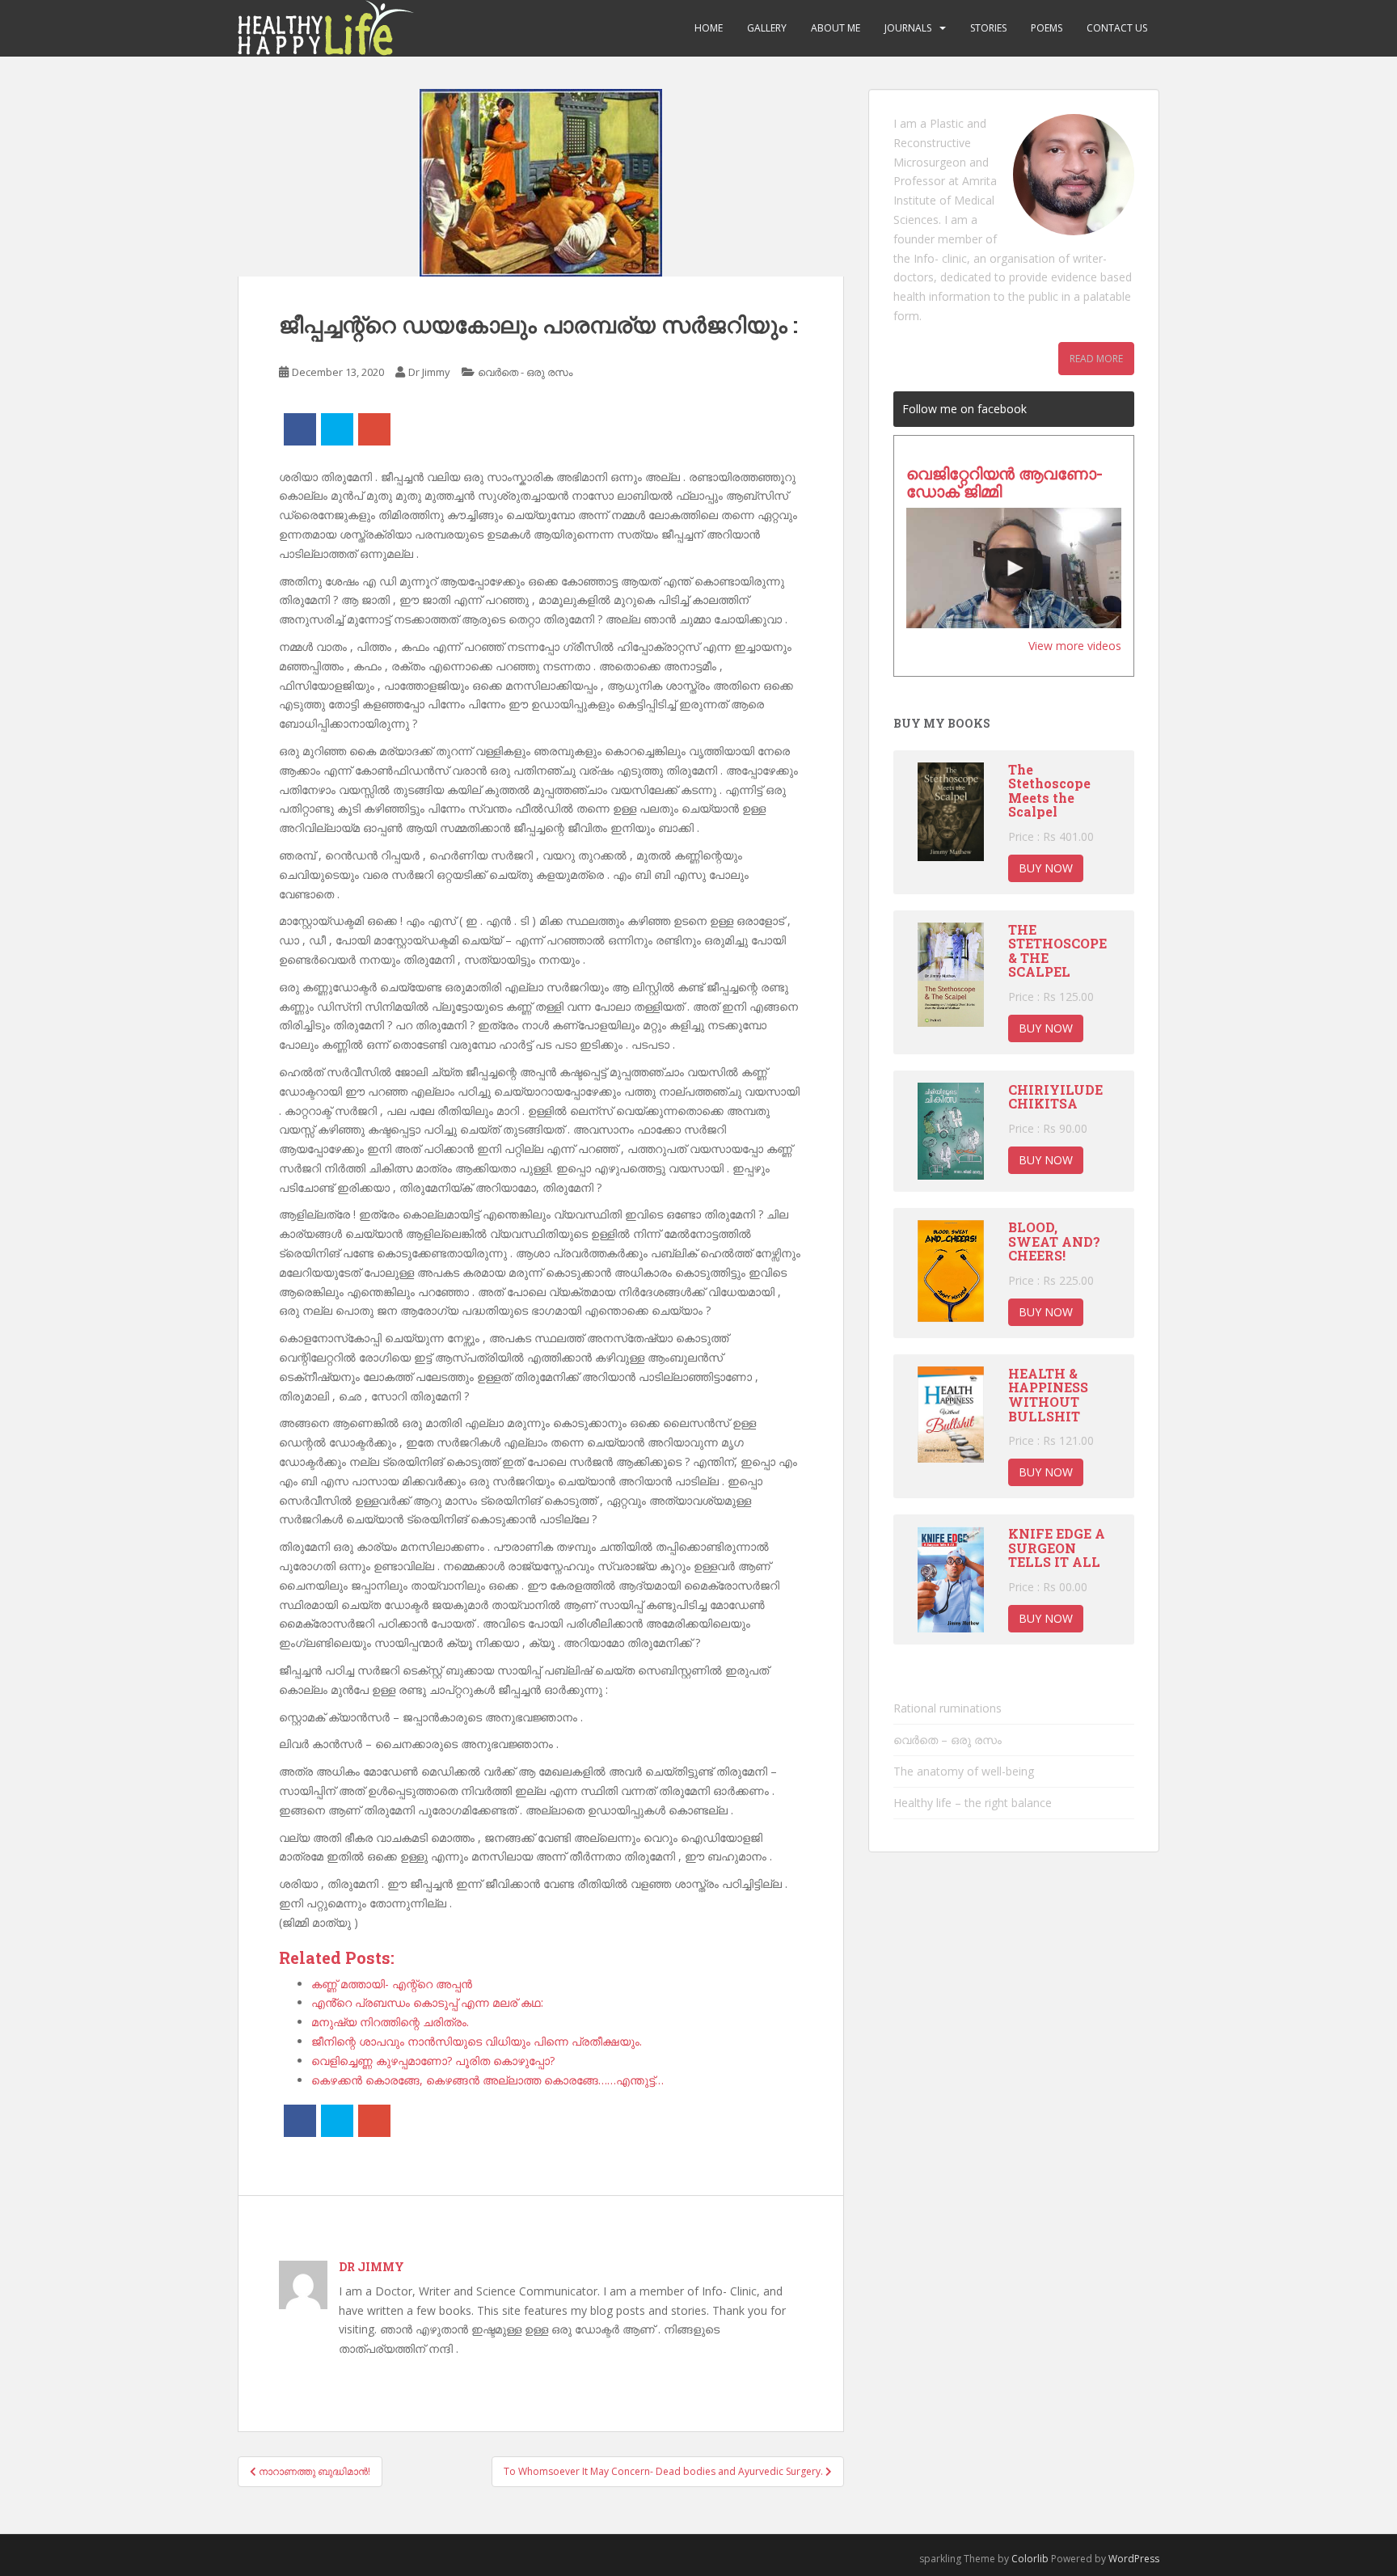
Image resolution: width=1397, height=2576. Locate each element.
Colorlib (1030, 2559)
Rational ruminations (948, 1708)
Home (709, 28)
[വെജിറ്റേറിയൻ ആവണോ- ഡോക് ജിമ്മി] (1014, 568)
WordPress (1134, 2559)
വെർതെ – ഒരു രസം (948, 1740)
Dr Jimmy (429, 372)
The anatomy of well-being (964, 1771)
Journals (908, 28)
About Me (836, 28)
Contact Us (1117, 28)
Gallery (767, 28)
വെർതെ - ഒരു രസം (525, 372)
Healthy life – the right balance (973, 1803)
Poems (1047, 28)
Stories (988, 28)
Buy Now (1046, 868)
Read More (1096, 359)
